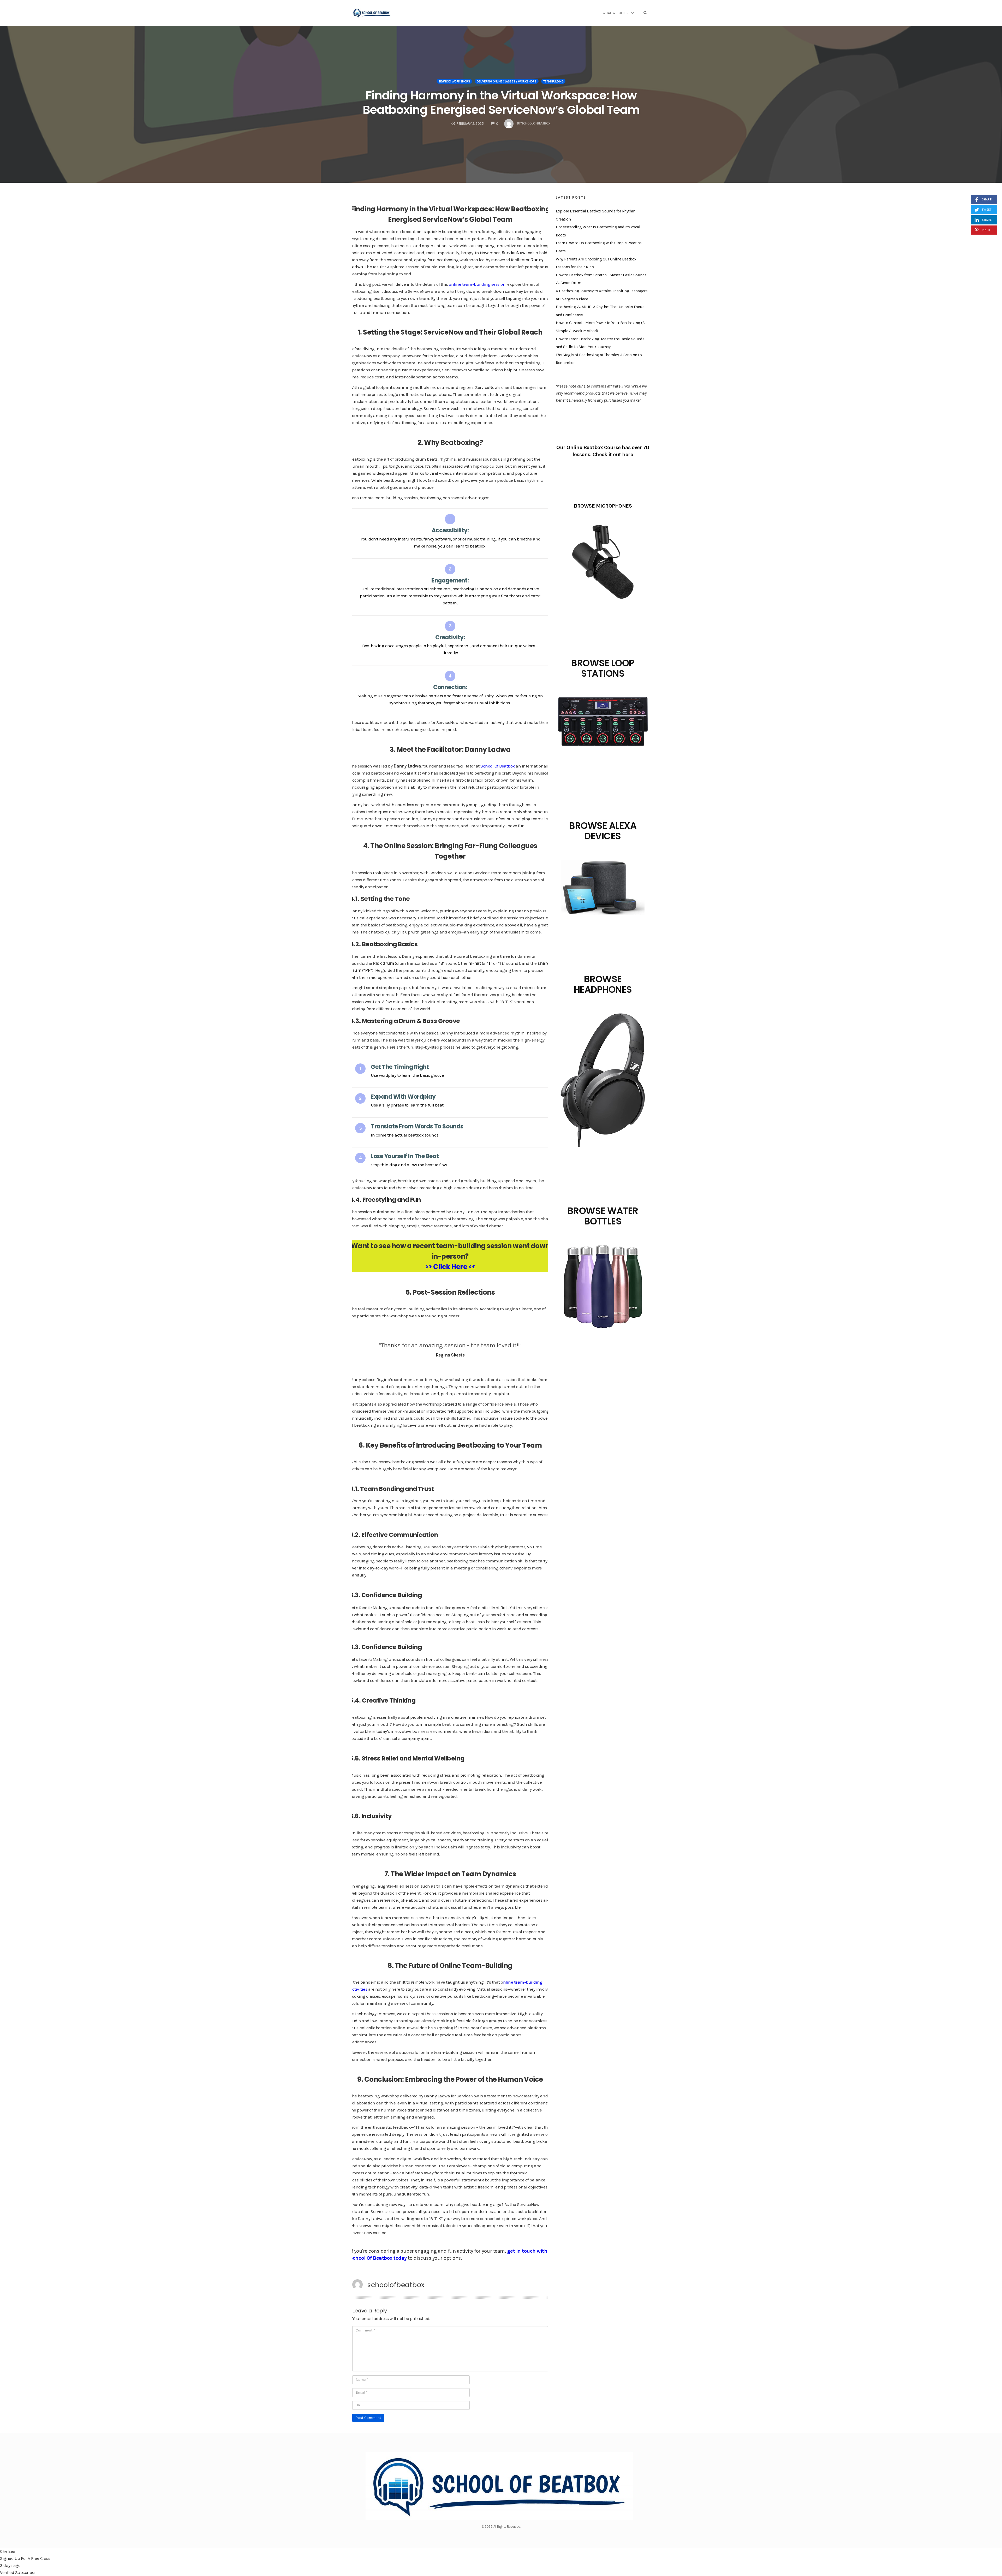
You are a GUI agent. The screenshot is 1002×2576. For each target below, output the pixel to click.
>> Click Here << (450, 1267)
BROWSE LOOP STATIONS (603, 668)
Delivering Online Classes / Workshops (507, 81)
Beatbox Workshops (454, 81)
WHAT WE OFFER (616, 13)
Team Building (553, 81)
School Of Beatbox (498, 766)
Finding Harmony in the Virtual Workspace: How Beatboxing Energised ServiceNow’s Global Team (501, 103)
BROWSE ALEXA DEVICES (603, 831)
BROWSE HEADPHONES (603, 984)
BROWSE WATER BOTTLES (603, 1216)
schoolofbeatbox (396, 2285)
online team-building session (477, 284)
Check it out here (613, 454)
